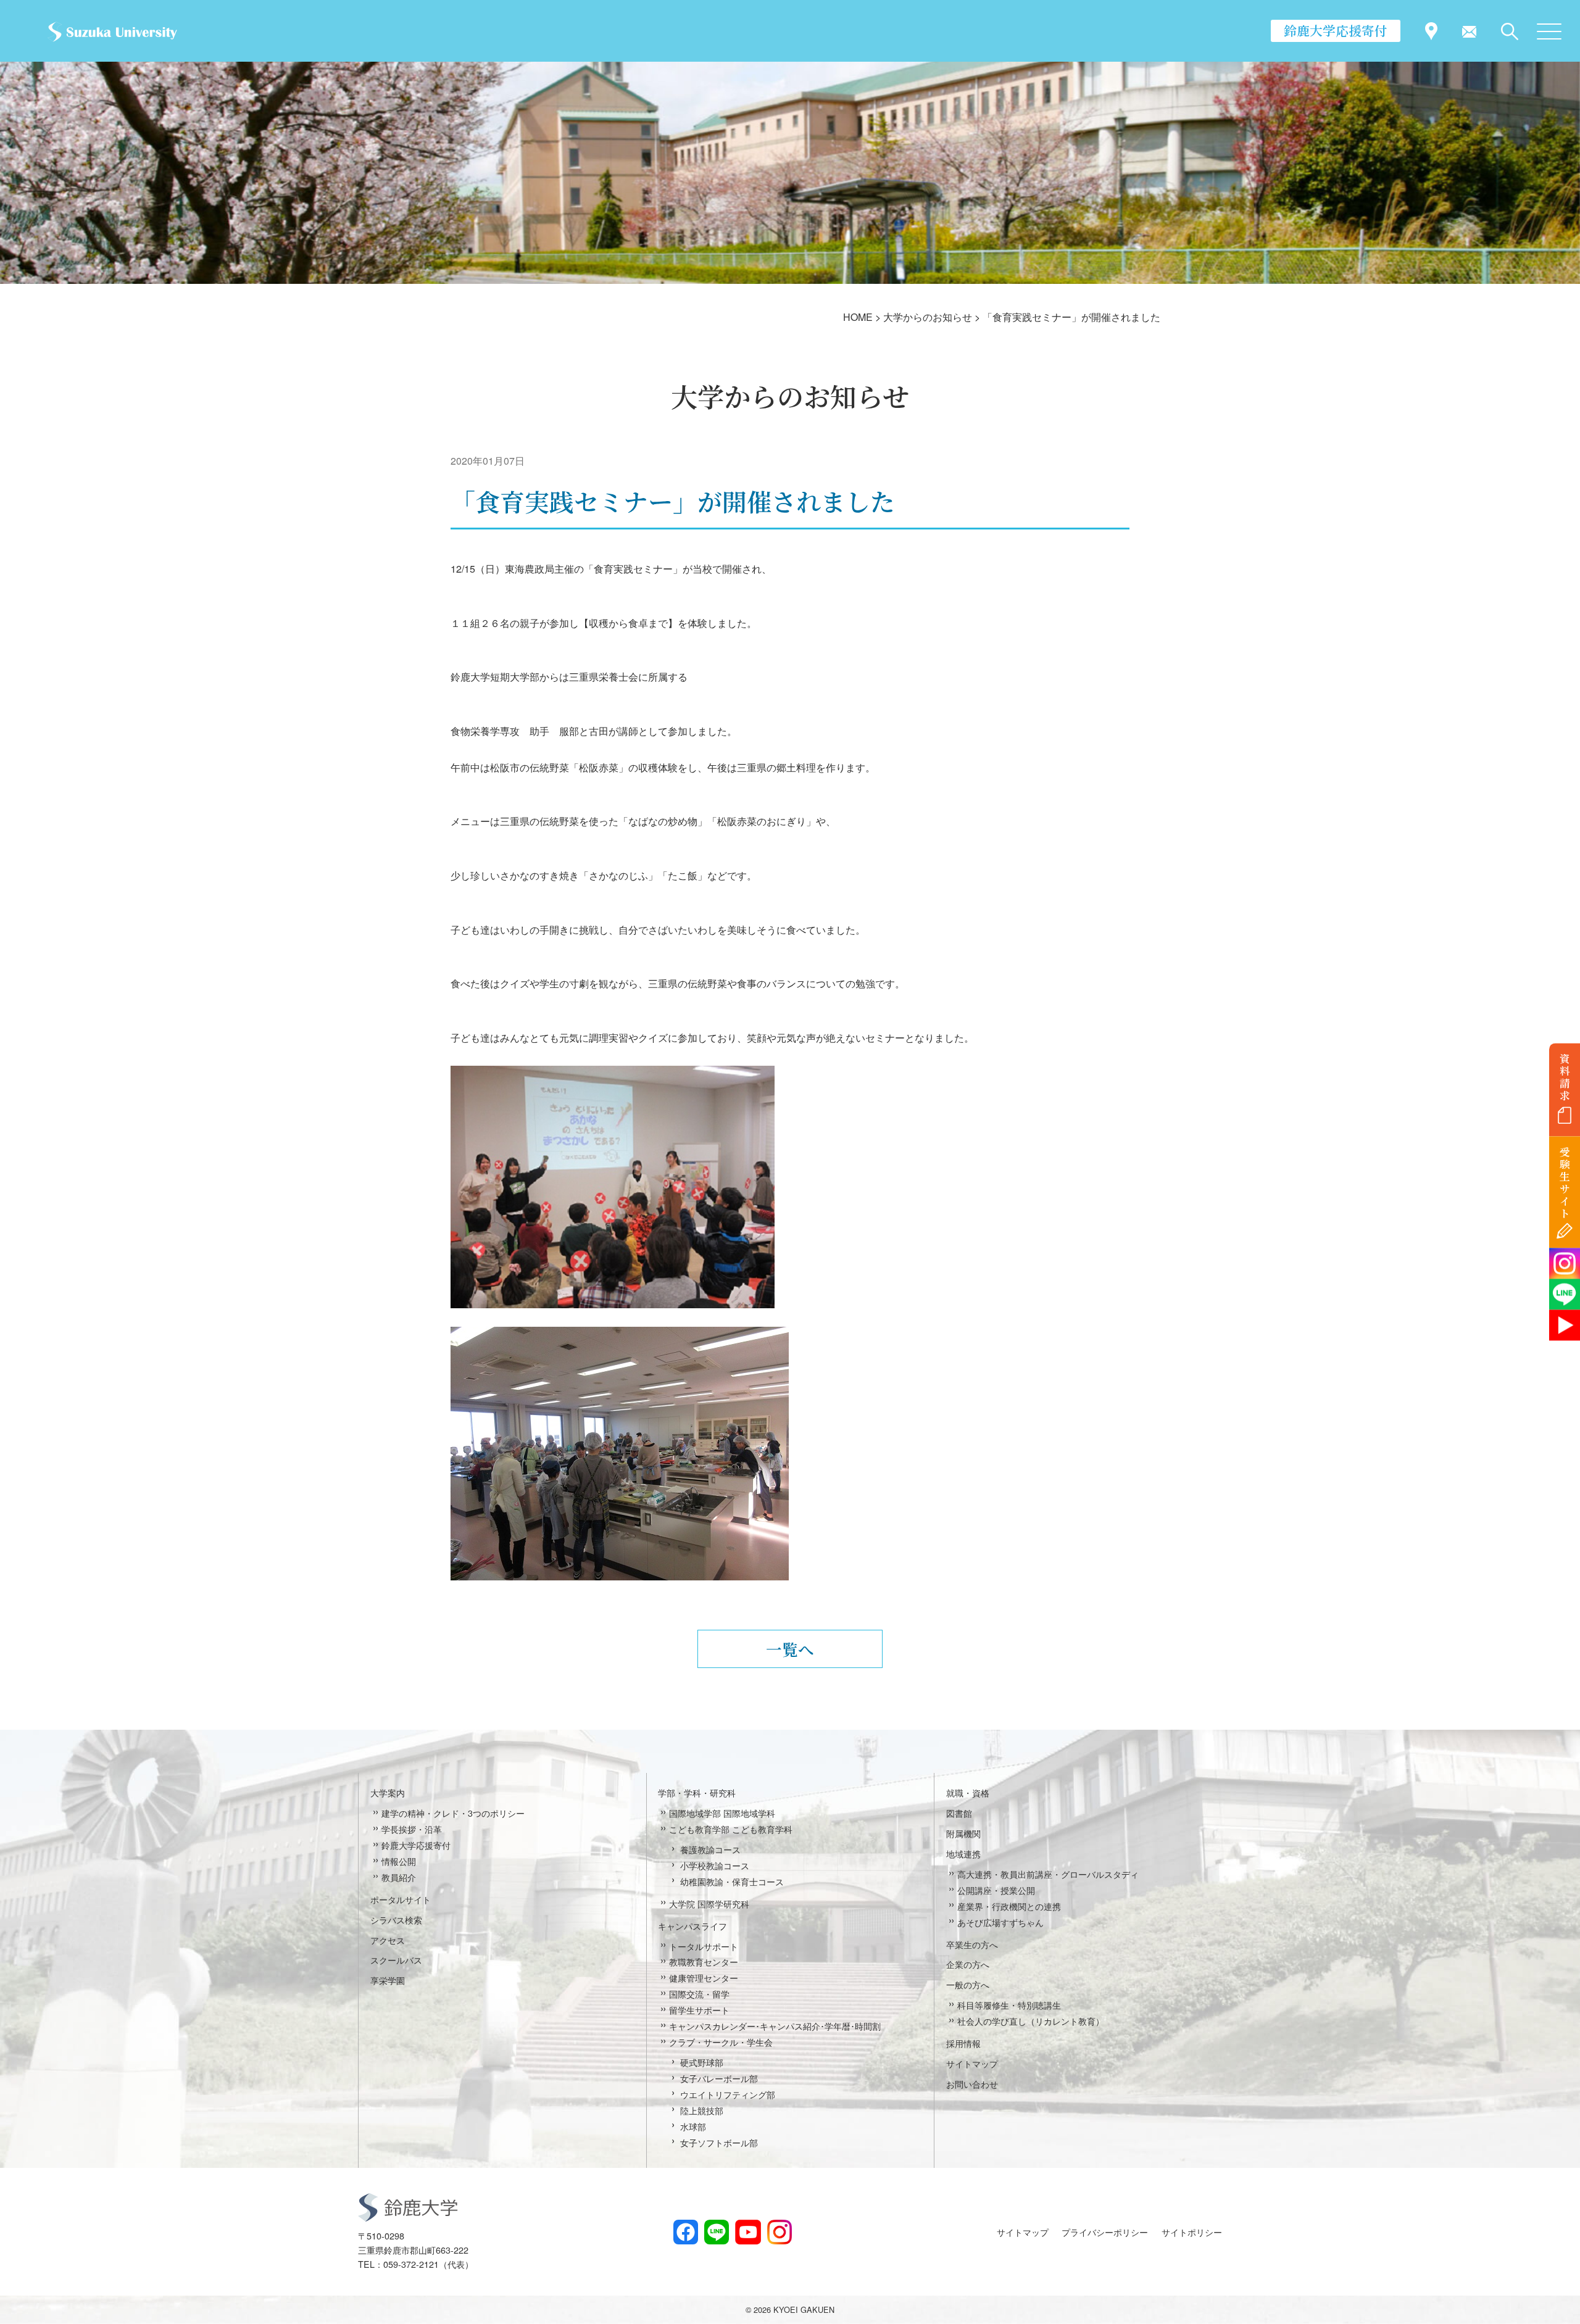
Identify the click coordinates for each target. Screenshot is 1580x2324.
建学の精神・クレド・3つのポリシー (453, 1813)
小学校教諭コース (715, 1865)
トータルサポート (704, 1946)
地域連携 (963, 1853)
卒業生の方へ (972, 1944)
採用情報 (963, 2043)
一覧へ (790, 1649)
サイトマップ (972, 2063)
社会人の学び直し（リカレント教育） (1031, 2021)
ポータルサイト (401, 1899)
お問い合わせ (972, 2084)
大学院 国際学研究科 (709, 1903)
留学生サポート (699, 2010)
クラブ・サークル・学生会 (721, 2042)
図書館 (959, 1813)
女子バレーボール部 (719, 2078)
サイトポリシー (1192, 2232)
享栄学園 (388, 1980)
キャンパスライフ (692, 1926)
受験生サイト (1565, 1183)
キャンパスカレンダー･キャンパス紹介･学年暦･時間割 (775, 2026)
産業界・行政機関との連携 (1009, 1906)
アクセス (388, 1940)
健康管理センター (704, 1977)
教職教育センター (704, 1961)
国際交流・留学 (699, 1994)
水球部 (693, 2126)
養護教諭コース (710, 1849)
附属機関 (963, 1833)
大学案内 (388, 1792)
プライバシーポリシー (1105, 2232)
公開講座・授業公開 (996, 1890)
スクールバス (396, 1960)
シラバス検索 (396, 1919)
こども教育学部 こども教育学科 (731, 1829)
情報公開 (399, 1861)
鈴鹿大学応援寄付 (1336, 30)
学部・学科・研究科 (697, 1792)
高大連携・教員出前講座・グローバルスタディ (1048, 1874)
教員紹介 (399, 1877)
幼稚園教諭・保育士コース (732, 1881)
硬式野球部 (702, 2062)
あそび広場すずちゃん (1000, 1922)
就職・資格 (968, 1792)
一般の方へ (968, 1984)
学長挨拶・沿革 (412, 1829)
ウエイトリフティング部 (728, 2094)
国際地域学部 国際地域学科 (722, 1813)
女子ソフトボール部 (719, 2142)
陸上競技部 (702, 2110)
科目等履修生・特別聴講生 (1009, 2005)
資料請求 (1565, 1077)
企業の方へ (968, 1964)
